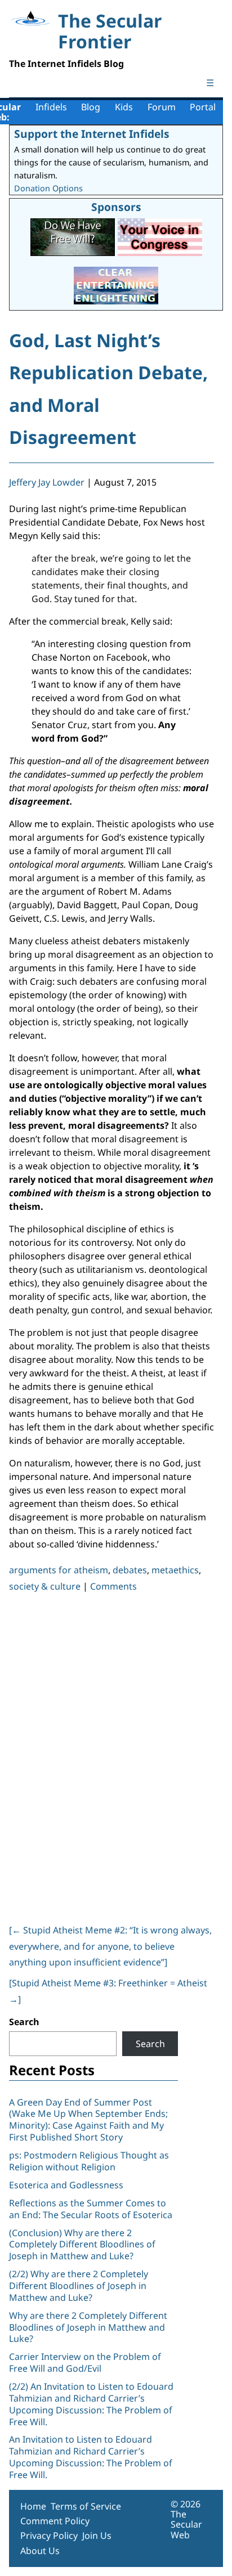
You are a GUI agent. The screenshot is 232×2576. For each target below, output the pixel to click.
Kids (124, 107)
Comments (113, 1586)
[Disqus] (111, 1756)
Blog (91, 107)
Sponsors (116, 207)
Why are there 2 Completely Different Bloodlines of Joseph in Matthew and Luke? (88, 2327)
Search (24, 2022)
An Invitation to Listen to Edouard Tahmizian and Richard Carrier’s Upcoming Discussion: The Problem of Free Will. (91, 2457)
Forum (162, 107)
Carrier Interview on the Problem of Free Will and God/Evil (85, 2362)
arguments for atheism (59, 1570)
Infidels (51, 107)
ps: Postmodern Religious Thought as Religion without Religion (89, 2161)
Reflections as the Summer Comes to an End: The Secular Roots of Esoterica (91, 2209)
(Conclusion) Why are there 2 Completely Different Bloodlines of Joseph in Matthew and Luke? (82, 2245)
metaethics (175, 1570)
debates (130, 1570)
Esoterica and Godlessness (66, 2185)
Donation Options (48, 188)
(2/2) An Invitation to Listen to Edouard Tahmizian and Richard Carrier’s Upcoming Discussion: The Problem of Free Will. (91, 2404)
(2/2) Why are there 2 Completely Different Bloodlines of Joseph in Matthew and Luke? (79, 2286)
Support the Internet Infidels (92, 134)
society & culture (45, 1586)
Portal (203, 107)
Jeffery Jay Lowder (47, 482)
